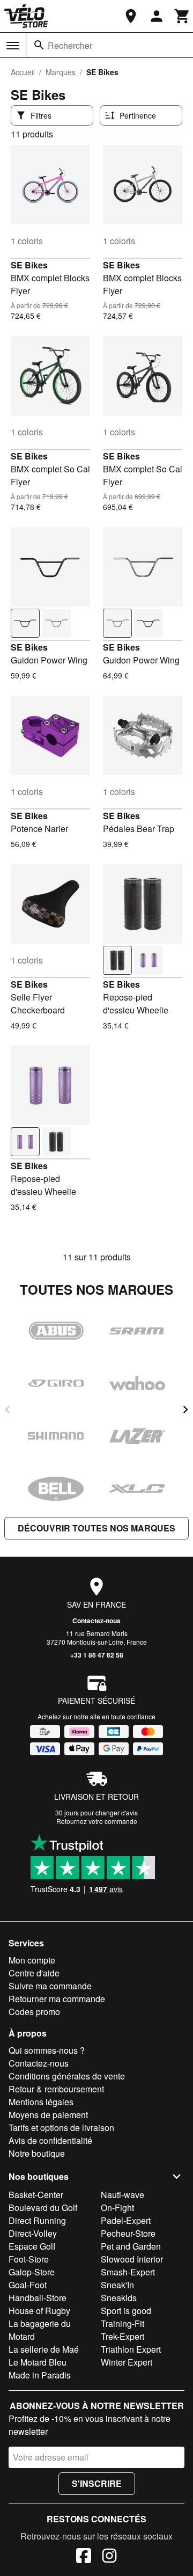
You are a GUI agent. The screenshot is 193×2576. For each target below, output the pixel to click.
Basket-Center (36, 2195)
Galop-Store (32, 2272)
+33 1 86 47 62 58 (97, 1655)
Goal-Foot (28, 2285)
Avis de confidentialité (50, 2140)
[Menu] (13, 46)
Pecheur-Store (128, 2233)
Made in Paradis (40, 2375)
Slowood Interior (132, 2259)
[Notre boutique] (131, 16)
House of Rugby (39, 2311)
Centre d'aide (34, 1973)
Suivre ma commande (50, 1986)
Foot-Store (29, 2259)
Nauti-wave (123, 2195)
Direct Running (37, 2220)
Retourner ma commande (57, 1999)
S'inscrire (97, 2483)
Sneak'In (117, 2285)
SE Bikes (29, 265)
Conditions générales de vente (67, 2076)
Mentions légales (41, 2102)
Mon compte (32, 1960)
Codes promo (34, 2012)
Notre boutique (37, 2153)
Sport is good (126, 2311)
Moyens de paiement (48, 2115)
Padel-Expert (126, 2220)
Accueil (23, 72)
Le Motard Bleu (38, 2362)
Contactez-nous (96, 1621)
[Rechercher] (39, 45)
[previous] (8, 1410)
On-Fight (117, 2208)
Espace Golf (32, 2246)
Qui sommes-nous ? (47, 2050)
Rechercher (70, 45)
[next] (185, 1410)
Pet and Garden (131, 2246)
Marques (61, 72)
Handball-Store (38, 2298)
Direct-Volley (33, 2233)
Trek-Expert (123, 2336)
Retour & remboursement (56, 2089)
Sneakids (119, 2298)
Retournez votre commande (97, 1821)
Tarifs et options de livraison (61, 2128)
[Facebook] (84, 2557)
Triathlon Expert (131, 2349)
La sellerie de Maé (44, 2349)
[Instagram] (109, 2557)
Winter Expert (127, 2362)
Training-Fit (123, 2323)
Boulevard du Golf (43, 2208)
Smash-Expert (128, 2272)
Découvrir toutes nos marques (96, 1528)
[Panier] (182, 16)
